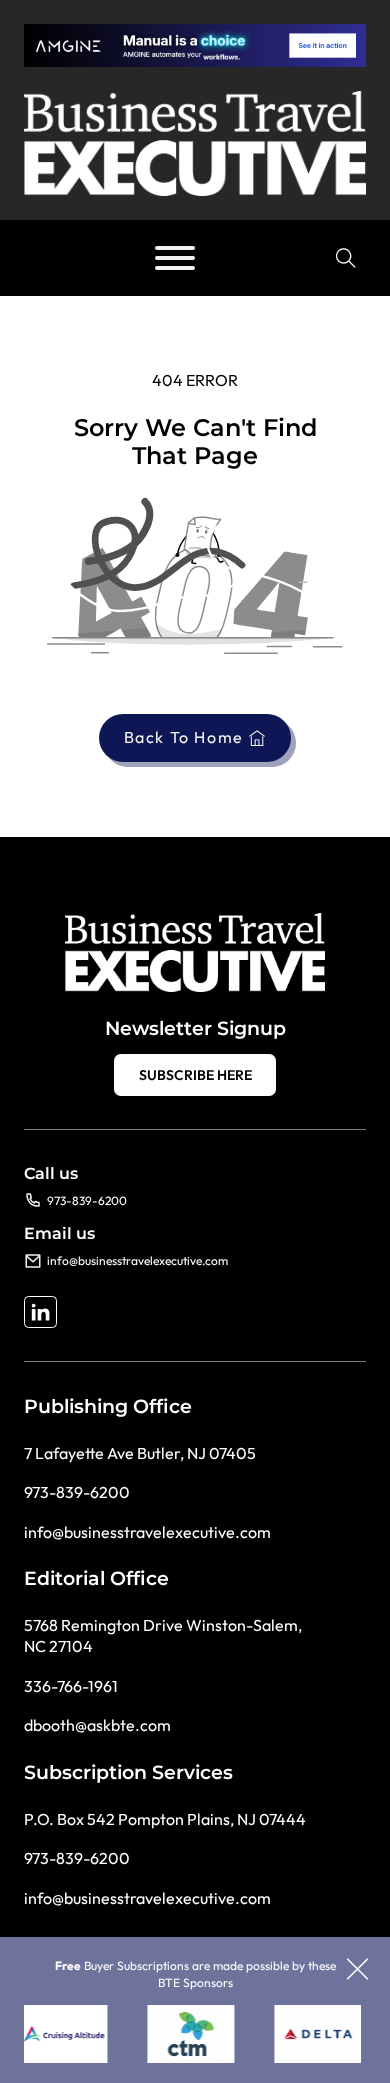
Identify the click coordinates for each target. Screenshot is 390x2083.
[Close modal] (357, 1970)
